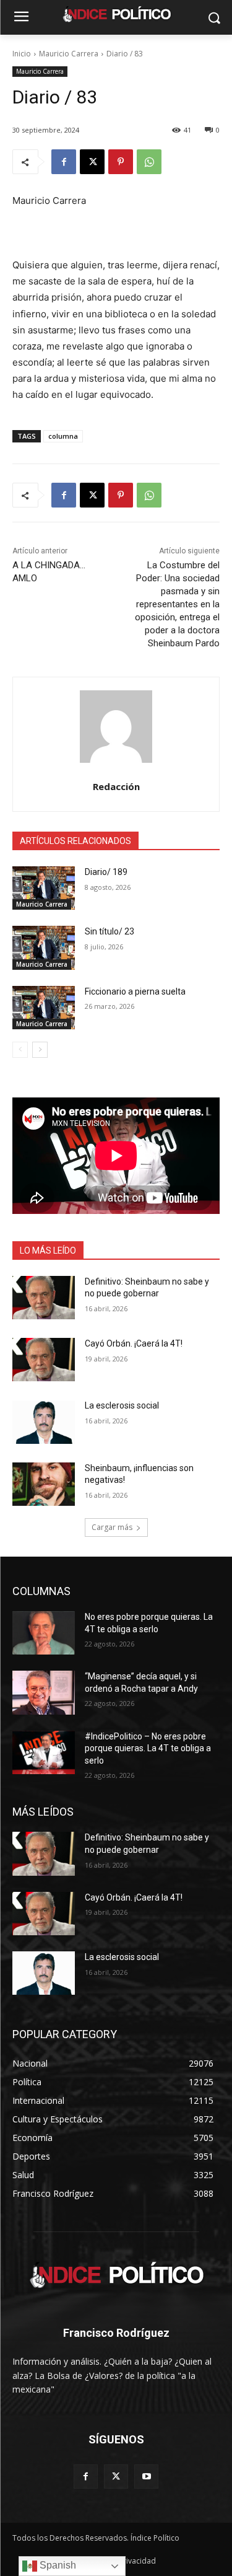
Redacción (116, 786)
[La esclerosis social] (44, 1422)
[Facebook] (64, 162)
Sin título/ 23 (110, 931)
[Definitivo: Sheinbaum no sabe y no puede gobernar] (44, 1298)
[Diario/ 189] (44, 888)
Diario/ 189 (106, 872)
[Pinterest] (121, 162)
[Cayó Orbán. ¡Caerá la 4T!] (44, 1360)
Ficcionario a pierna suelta (135, 991)
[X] (92, 162)
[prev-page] (20, 1050)
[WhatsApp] (149, 162)
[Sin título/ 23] (44, 947)
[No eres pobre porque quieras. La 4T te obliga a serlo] (44, 1633)
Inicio (22, 54)
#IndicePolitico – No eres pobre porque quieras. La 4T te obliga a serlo (148, 1748)
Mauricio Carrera (69, 54)
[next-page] (40, 1050)
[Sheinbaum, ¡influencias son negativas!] (44, 1484)
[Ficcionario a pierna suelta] (44, 1008)
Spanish (57, 2565)
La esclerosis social (122, 1405)
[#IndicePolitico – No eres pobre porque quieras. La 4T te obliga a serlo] (44, 1752)
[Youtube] (146, 2477)
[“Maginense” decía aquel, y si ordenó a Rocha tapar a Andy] (44, 1692)
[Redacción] (116, 727)
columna (63, 436)
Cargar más (112, 1527)
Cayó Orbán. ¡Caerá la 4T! (134, 1343)
